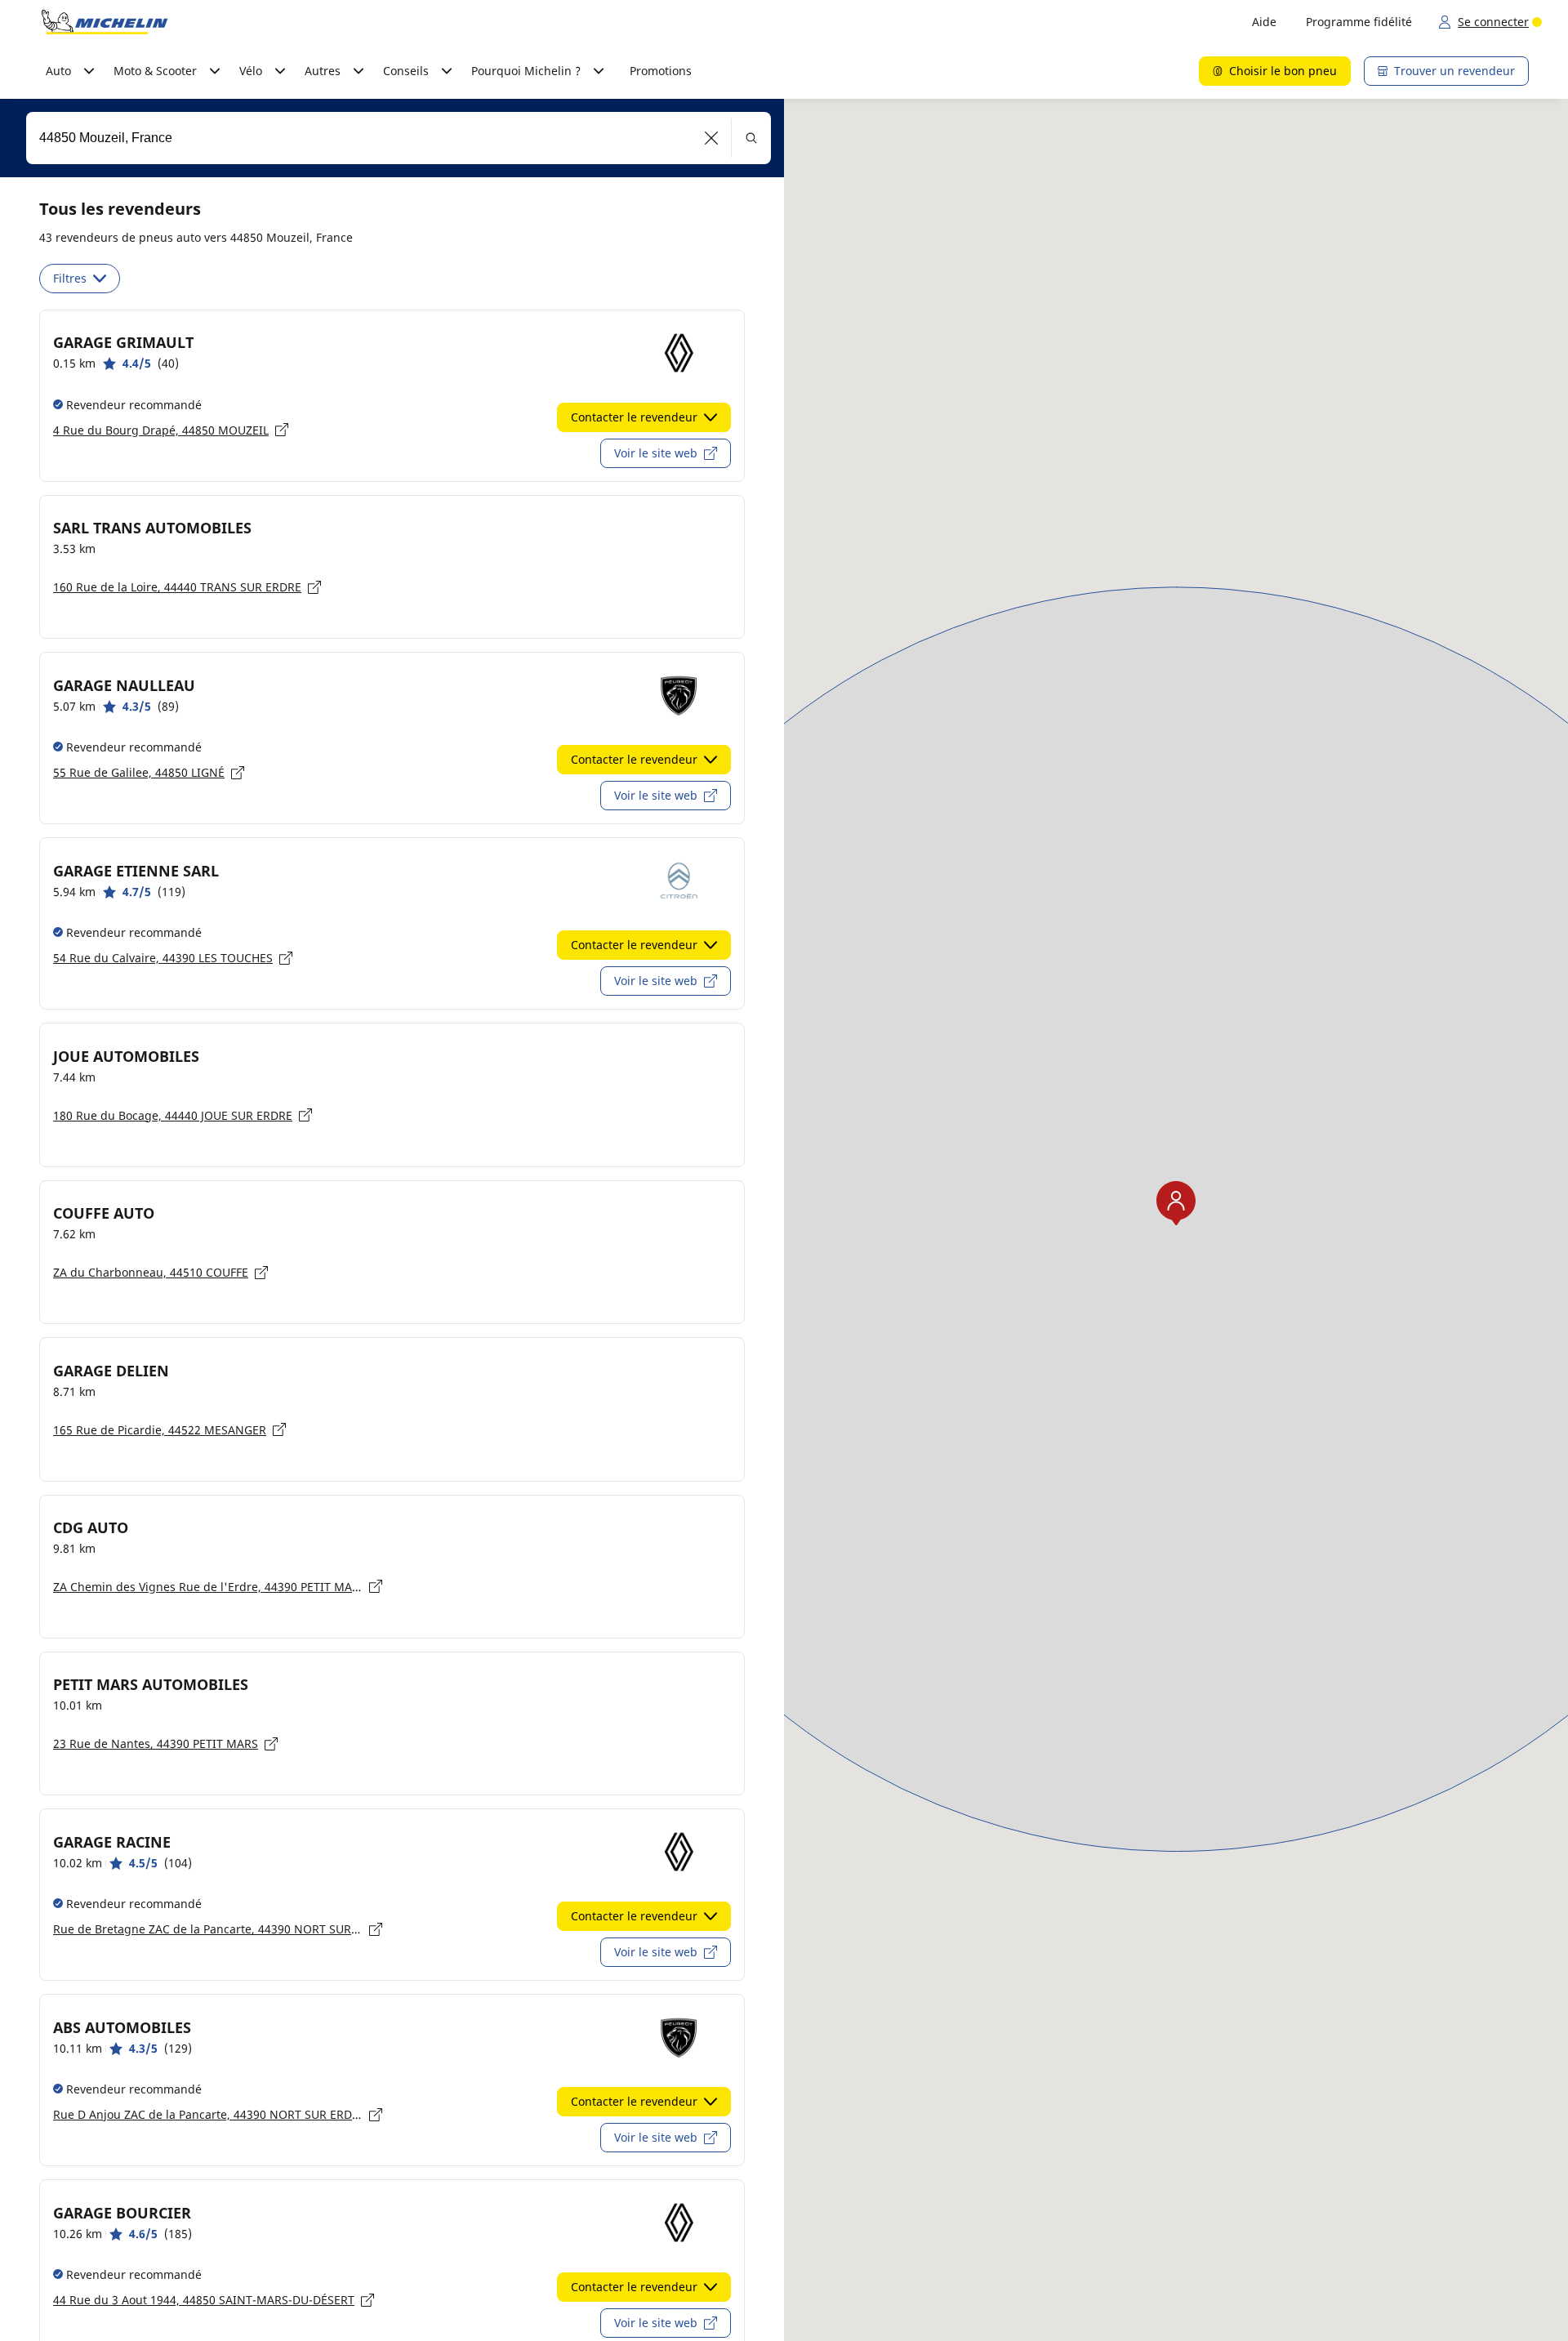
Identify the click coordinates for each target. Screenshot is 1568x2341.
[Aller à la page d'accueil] (105, 22)
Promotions (661, 71)
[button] (712, 138)
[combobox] (399, 138)
